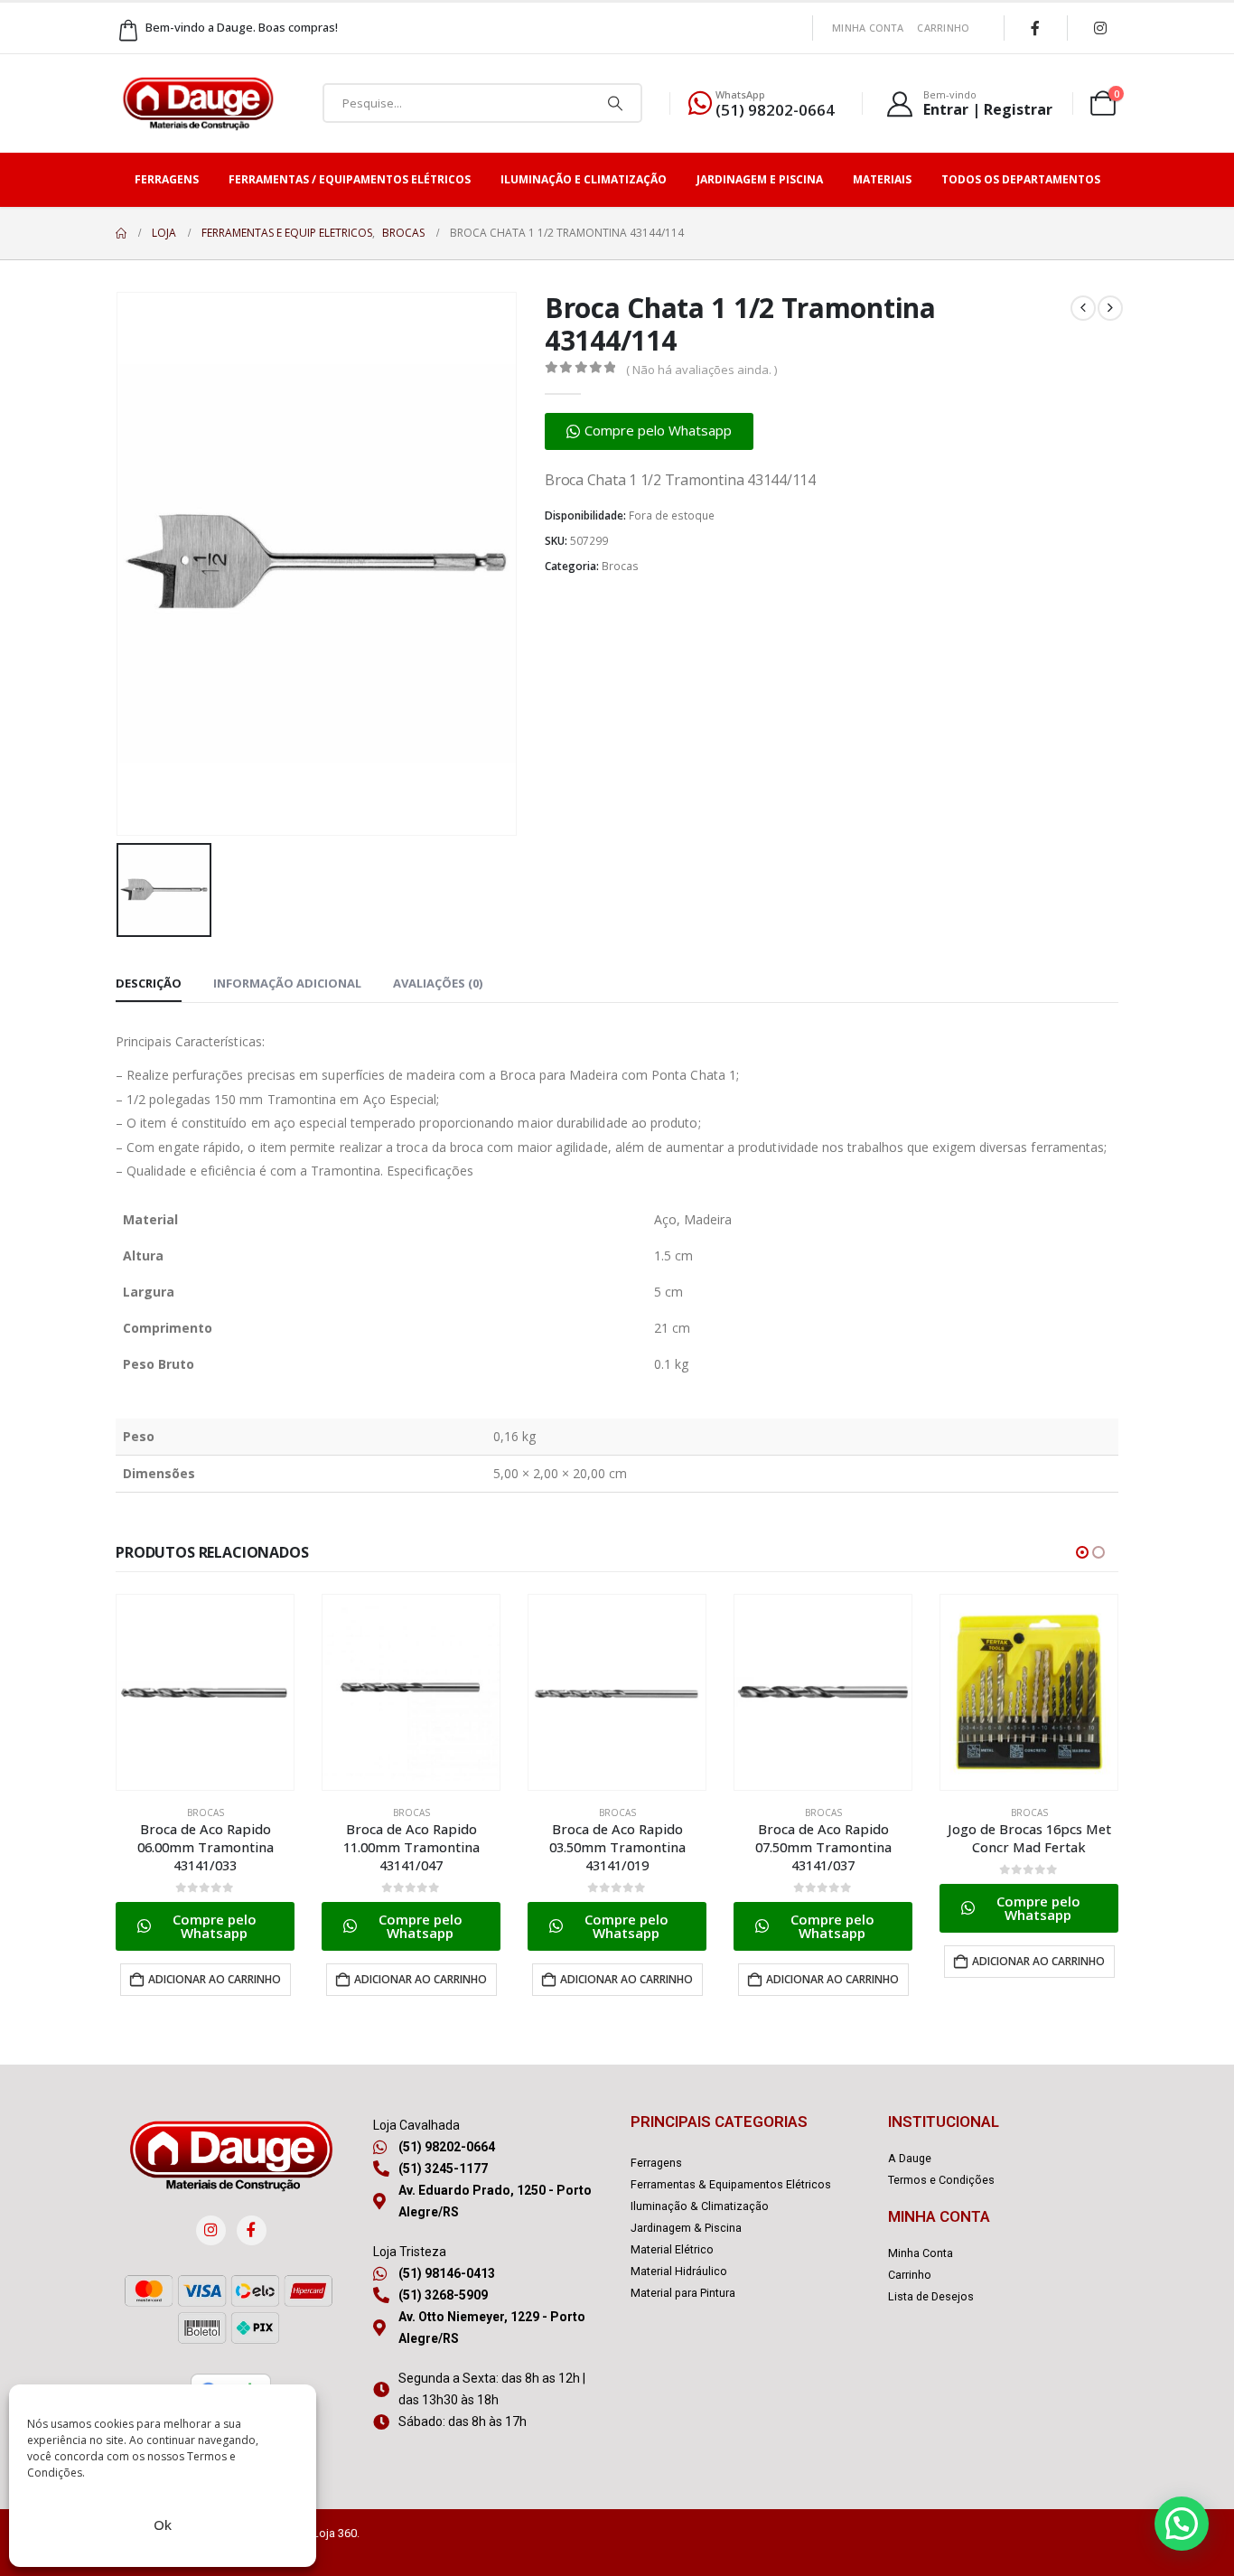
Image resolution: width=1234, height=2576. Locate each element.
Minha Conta (868, 28)
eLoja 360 (332, 2533)
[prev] (1083, 308)
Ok (163, 2524)
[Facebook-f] (252, 2230)
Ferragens (167, 179)
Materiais (882, 179)
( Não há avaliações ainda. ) (701, 370)
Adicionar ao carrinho (215, 1979)
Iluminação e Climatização (584, 179)
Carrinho (943, 28)
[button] (649, 431)
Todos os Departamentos (1021, 179)
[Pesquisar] (615, 103)
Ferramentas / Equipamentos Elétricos (350, 179)
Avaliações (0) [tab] (438, 983)
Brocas (620, 566)
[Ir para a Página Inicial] (121, 233)
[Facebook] (1035, 28)
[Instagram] (1100, 28)
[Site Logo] (198, 103)
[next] (1110, 308)
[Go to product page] (205, 1692)
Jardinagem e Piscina (760, 179)
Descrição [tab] (149, 983)
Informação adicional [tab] (287, 983)
